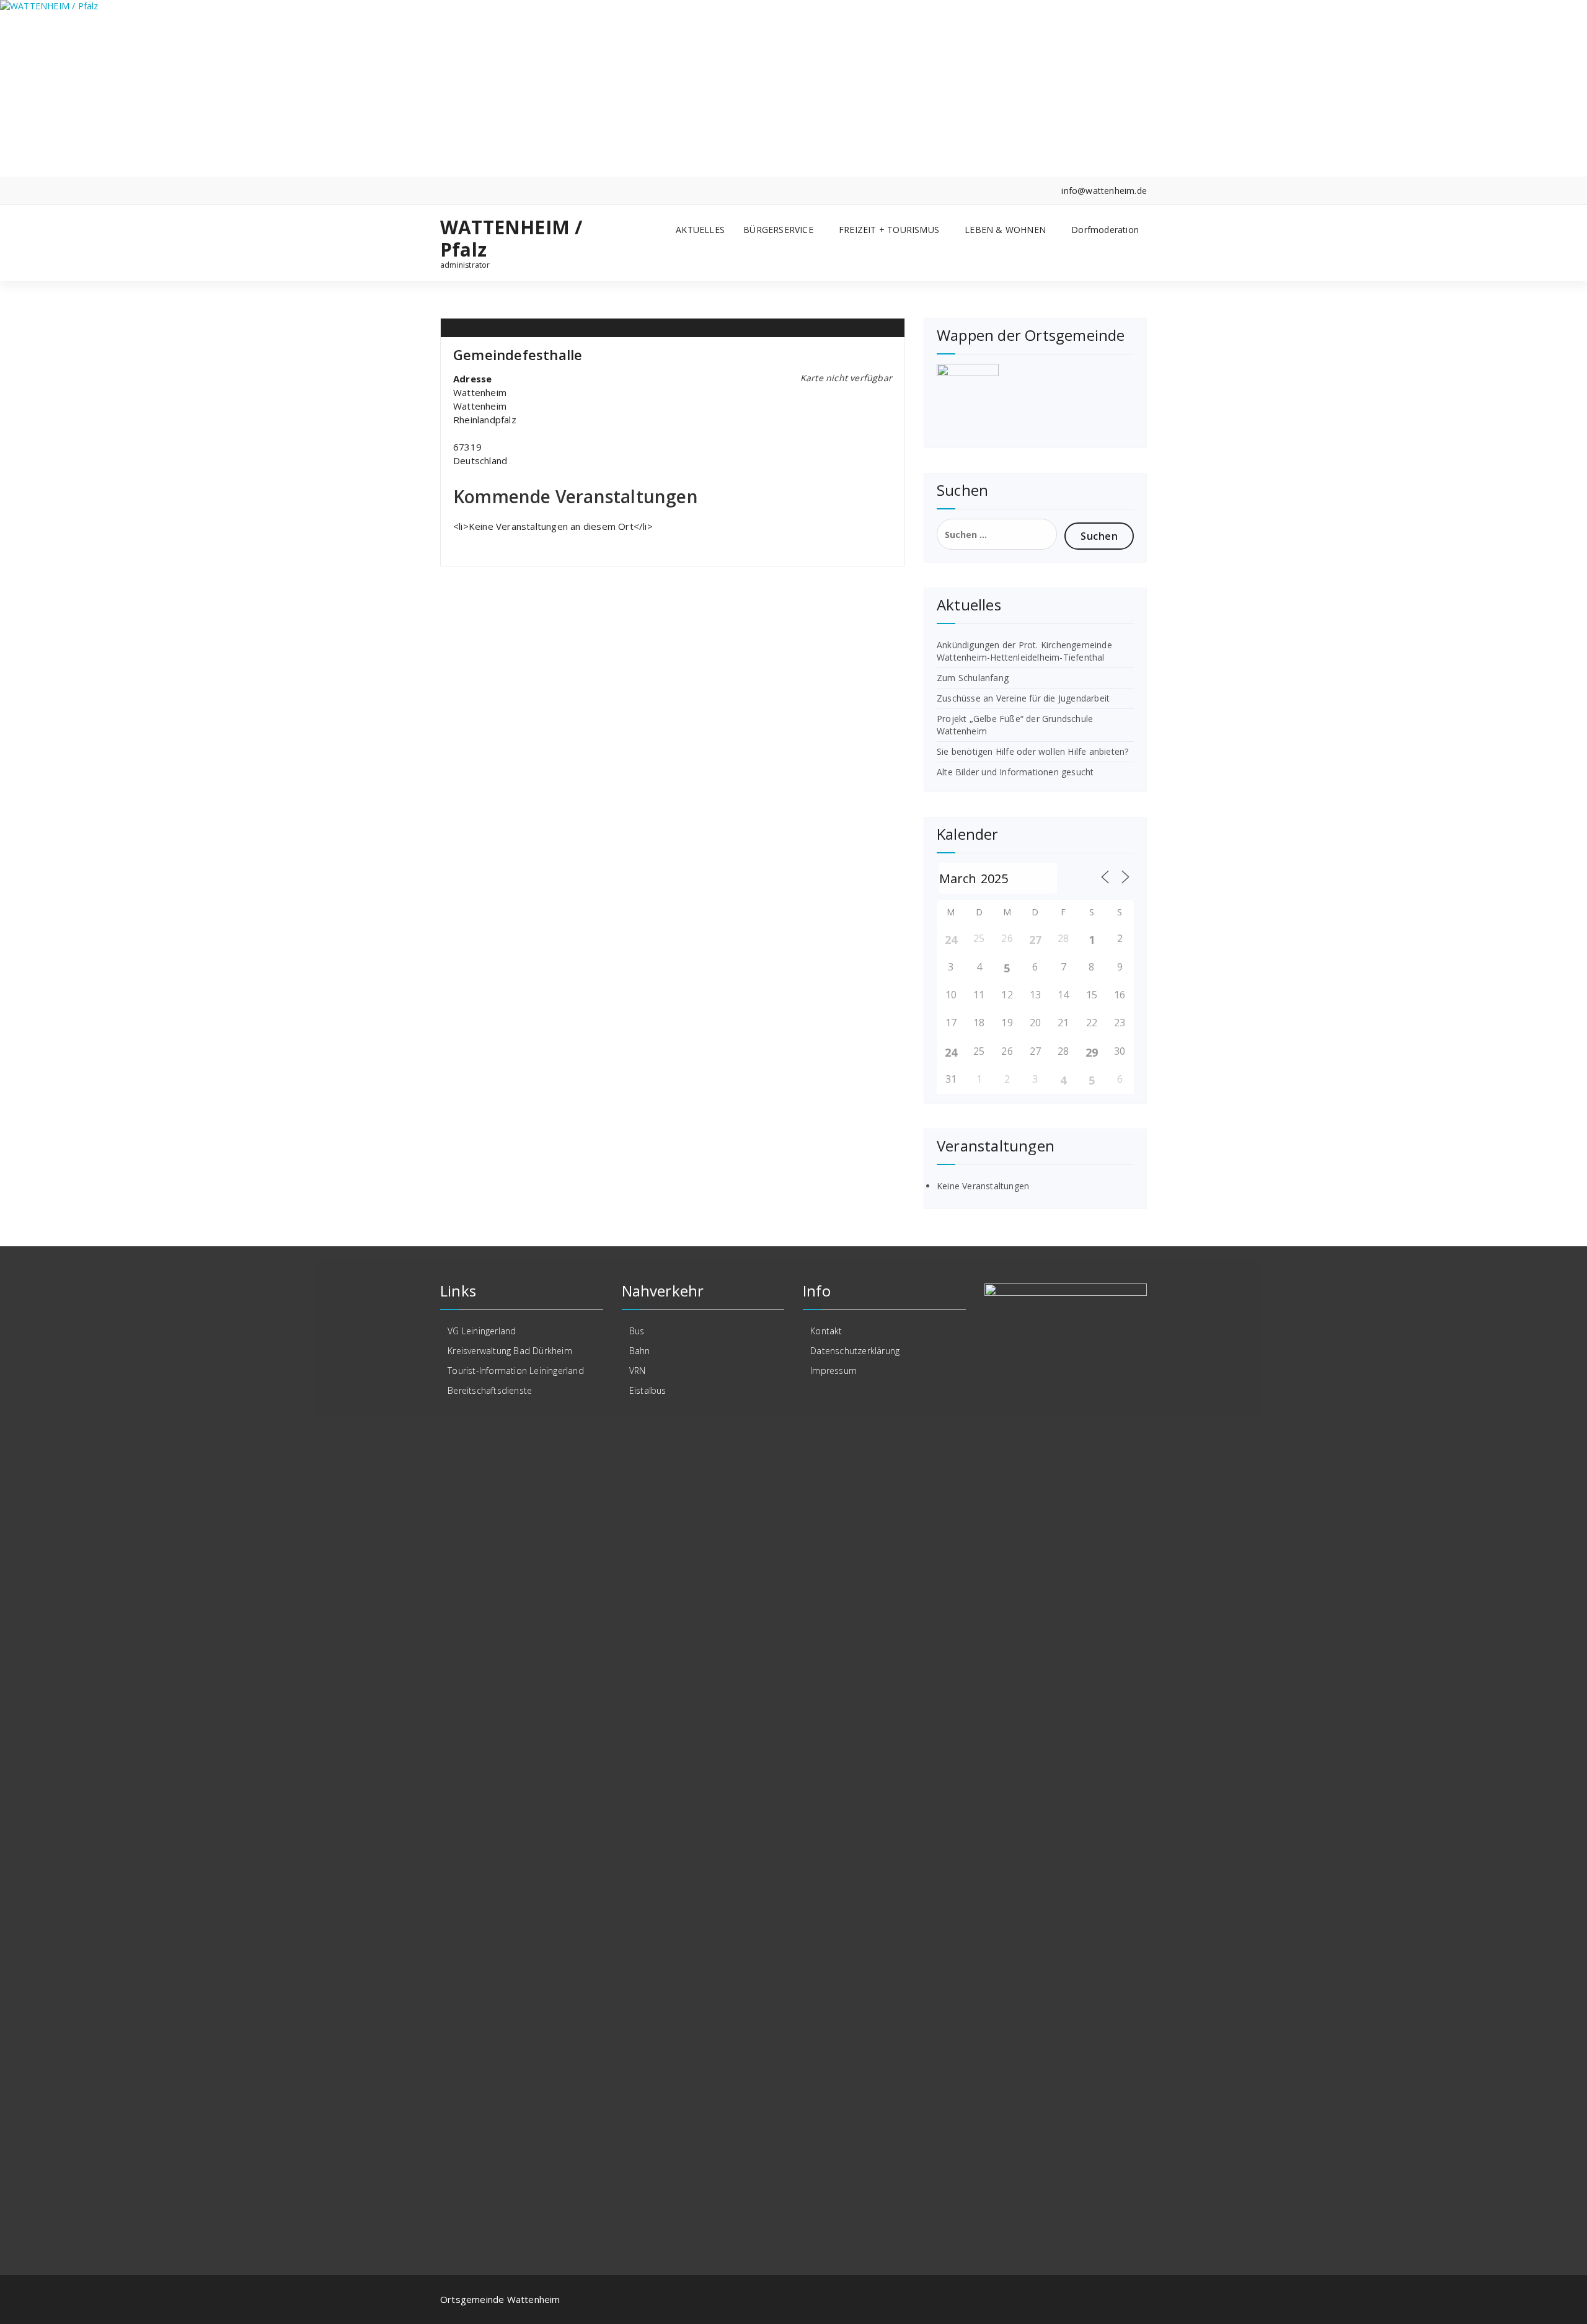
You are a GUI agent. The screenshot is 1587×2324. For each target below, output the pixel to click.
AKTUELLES (700, 230)
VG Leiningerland (482, 1331)
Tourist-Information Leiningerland (516, 1371)
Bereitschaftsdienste (490, 1390)
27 (1035, 940)
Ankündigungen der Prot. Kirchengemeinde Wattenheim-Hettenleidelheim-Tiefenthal (1024, 651)
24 (951, 940)
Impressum (833, 1371)
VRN (638, 1371)
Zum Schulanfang (973, 678)
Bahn (640, 1351)
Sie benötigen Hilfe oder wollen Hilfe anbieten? (1032, 751)
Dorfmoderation (1105, 230)
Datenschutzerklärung (855, 1351)
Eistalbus (648, 1390)
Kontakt (826, 1331)
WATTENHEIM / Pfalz (511, 239)
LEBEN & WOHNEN (1005, 230)
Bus (637, 1331)
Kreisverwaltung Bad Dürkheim (510, 1351)
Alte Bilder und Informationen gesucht (1015, 772)
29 (1092, 1052)
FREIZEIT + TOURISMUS (889, 230)
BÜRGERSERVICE (778, 230)
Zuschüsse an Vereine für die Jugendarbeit (1023, 698)
